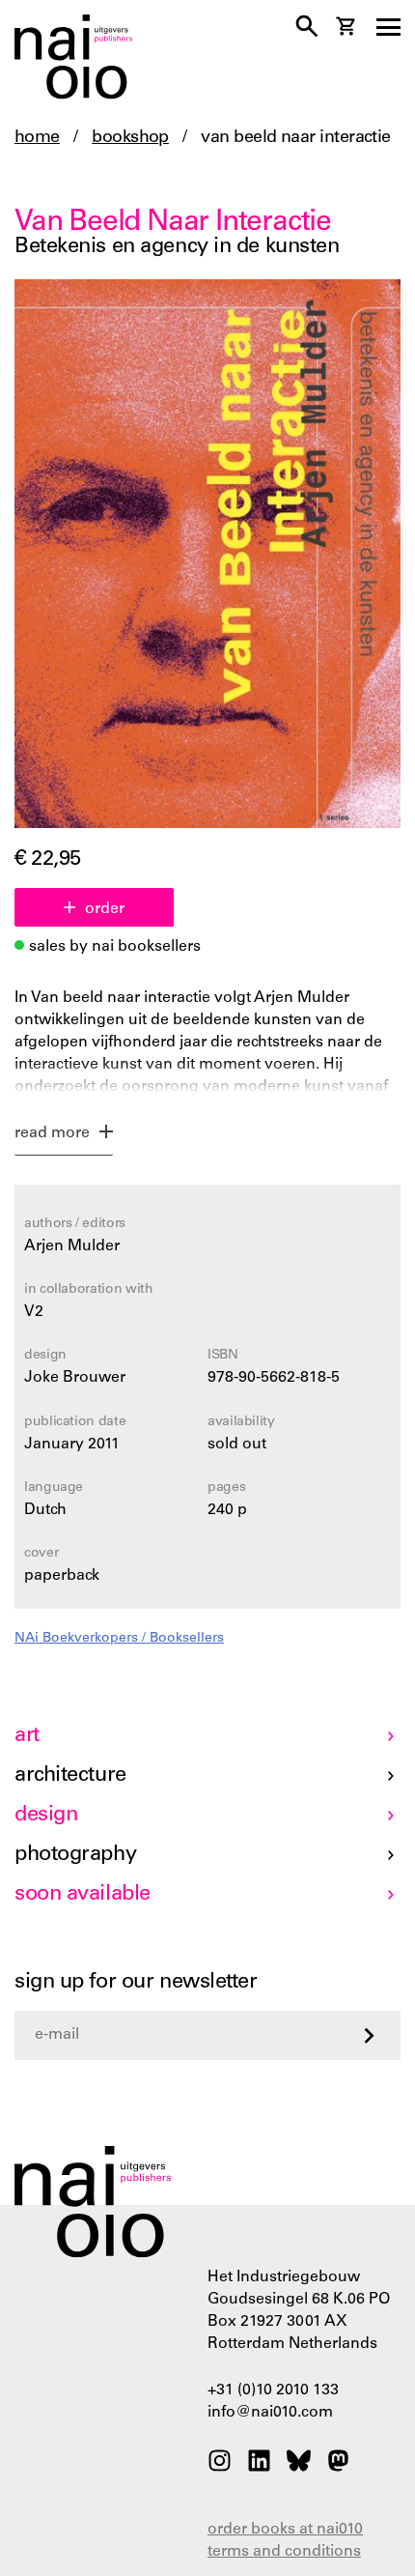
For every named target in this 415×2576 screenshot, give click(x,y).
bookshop (130, 138)
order (105, 909)
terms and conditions (284, 2552)
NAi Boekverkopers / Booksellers (119, 1639)
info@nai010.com (270, 2413)
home (37, 138)
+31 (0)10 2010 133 (273, 2390)
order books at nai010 (285, 2530)
